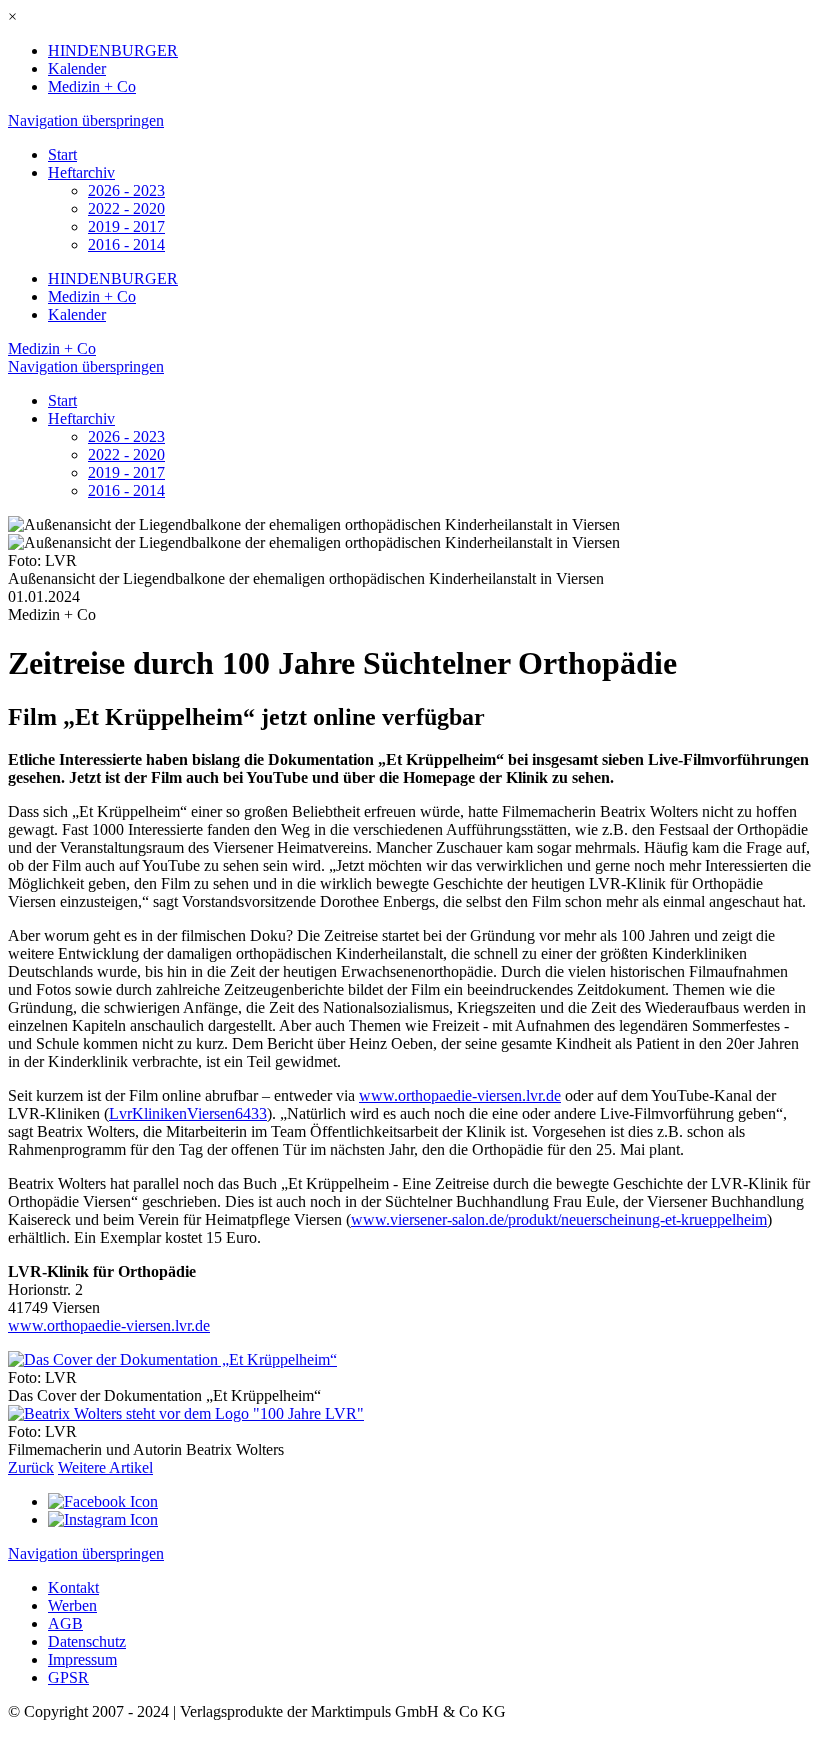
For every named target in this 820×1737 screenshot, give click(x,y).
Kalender (77, 68)
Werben (72, 1605)
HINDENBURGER (113, 50)
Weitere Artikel (105, 1467)
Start (62, 154)
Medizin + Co (92, 86)
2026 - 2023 (126, 190)
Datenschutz (87, 1641)
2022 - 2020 (126, 208)
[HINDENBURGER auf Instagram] (103, 1519)
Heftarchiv (81, 172)
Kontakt (73, 1587)
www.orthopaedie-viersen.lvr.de (460, 1095)
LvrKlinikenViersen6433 (188, 1113)
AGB (65, 1623)
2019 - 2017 (126, 226)
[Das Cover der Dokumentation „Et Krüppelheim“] (172, 1359)
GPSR (68, 1677)
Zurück (31, 1467)
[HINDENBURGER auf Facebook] (103, 1501)
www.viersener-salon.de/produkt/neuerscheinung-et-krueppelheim (559, 1219)
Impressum (82, 1659)
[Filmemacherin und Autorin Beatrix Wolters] (186, 1413)
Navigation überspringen (86, 120)
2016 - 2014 (126, 244)
